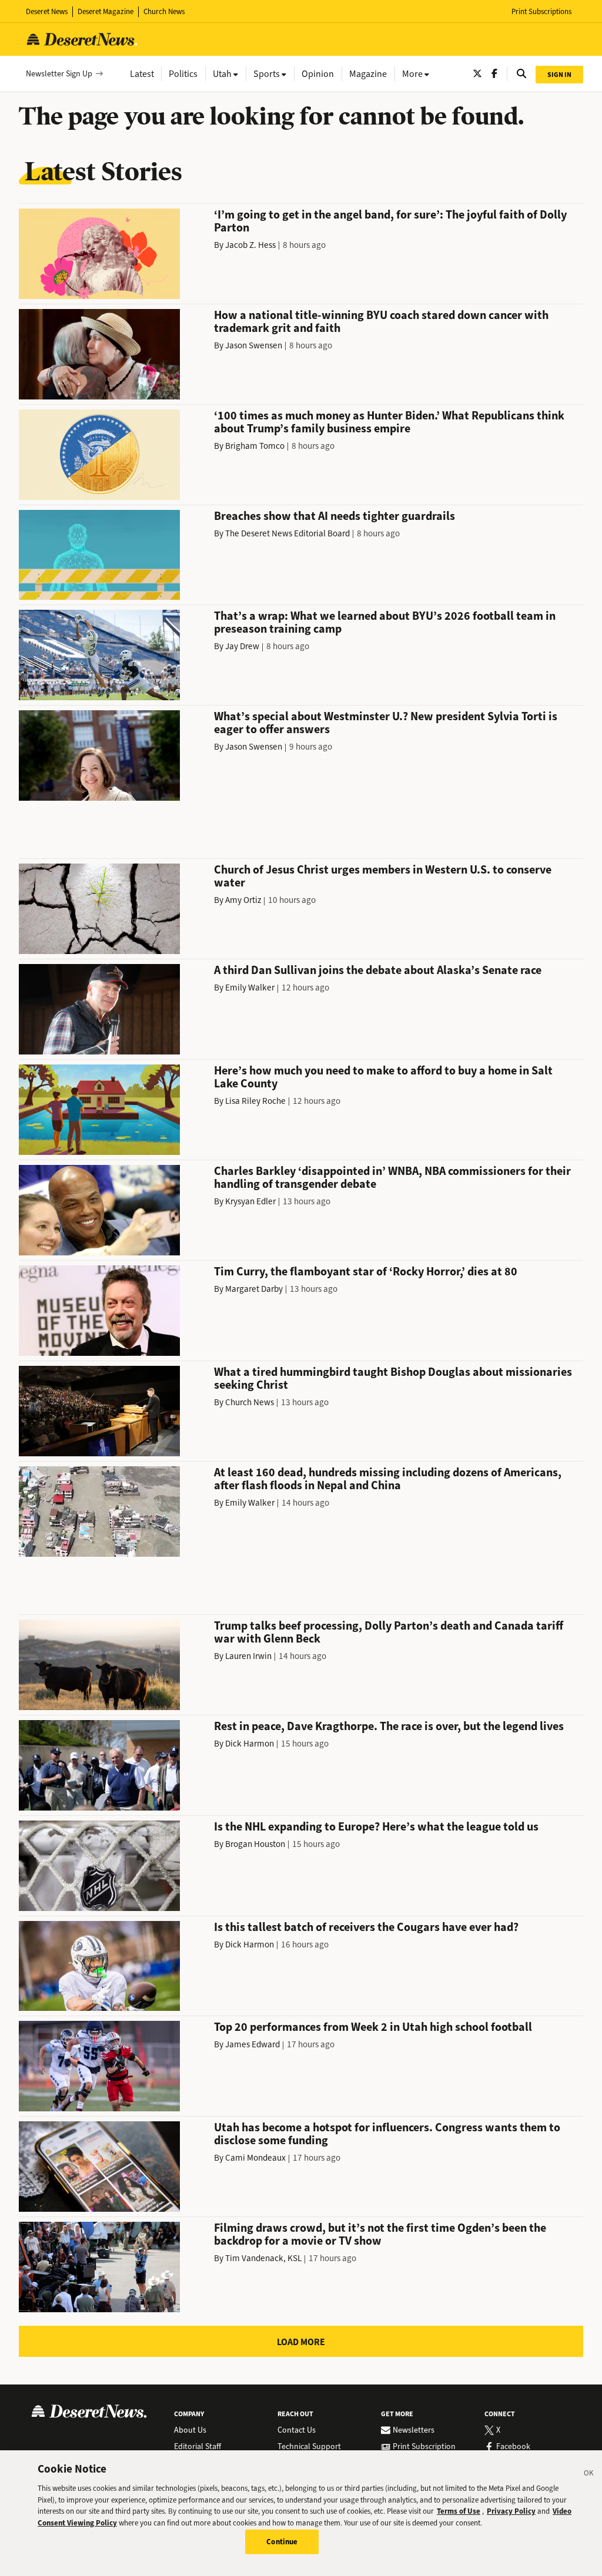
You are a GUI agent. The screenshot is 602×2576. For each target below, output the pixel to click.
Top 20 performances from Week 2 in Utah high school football (373, 2027)
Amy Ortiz (243, 900)
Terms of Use (459, 2511)
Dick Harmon (250, 1744)
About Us (190, 2430)
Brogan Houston (255, 1844)
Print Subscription (424, 2447)
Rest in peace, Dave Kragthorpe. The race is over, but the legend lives (389, 1726)
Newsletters (414, 2430)
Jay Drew (242, 646)
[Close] (589, 2475)
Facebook (513, 2447)
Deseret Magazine (106, 11)
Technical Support (309, 2447)
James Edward (252, 2044)
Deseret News (47, 11)
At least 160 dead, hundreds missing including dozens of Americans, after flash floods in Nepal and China (388, 1479)
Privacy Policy (511, 2511)
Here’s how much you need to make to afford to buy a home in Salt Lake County (383, 1077)
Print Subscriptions (541, 11)
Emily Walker (250, 988)
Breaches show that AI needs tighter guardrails (335, 516)
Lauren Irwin (248, 1656)
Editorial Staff (198, 2447)
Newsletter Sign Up (59, 74)
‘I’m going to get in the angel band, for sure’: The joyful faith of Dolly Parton (390, 221)
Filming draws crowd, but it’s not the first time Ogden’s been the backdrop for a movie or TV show (380, 2234)
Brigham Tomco (255, 446)
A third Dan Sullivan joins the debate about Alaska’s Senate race (378, 970)
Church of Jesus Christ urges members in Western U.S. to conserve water (383, 876)
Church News (164, 11)
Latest (142, 74)
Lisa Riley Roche (255, 1101)
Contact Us (297, 2430)
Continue (282, 2542)
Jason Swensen (254, 345)
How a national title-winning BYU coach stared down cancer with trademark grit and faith (381, 322)
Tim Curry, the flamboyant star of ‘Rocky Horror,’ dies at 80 (366, 1272)
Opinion (318, 74)
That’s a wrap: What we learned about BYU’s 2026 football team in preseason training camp (385, 622)
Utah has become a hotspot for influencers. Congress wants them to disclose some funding (387, 2134)
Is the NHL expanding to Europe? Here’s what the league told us (376, 1827)
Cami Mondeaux (255, 2158)
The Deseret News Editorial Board (287, 533)
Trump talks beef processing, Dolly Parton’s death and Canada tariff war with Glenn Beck (389, 1632)
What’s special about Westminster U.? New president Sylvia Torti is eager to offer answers (386, 723)
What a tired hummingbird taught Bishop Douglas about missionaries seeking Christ (393, 1378)
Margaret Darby (254, 1289)
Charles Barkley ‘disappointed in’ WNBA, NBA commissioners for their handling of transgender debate (392, 1178)
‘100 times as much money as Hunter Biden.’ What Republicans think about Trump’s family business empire (389, 422)
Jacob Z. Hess (250, 245)
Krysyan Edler (250, 1201)
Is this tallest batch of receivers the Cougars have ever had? (366, 1927)
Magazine (368, 74)
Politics (183, 74)
